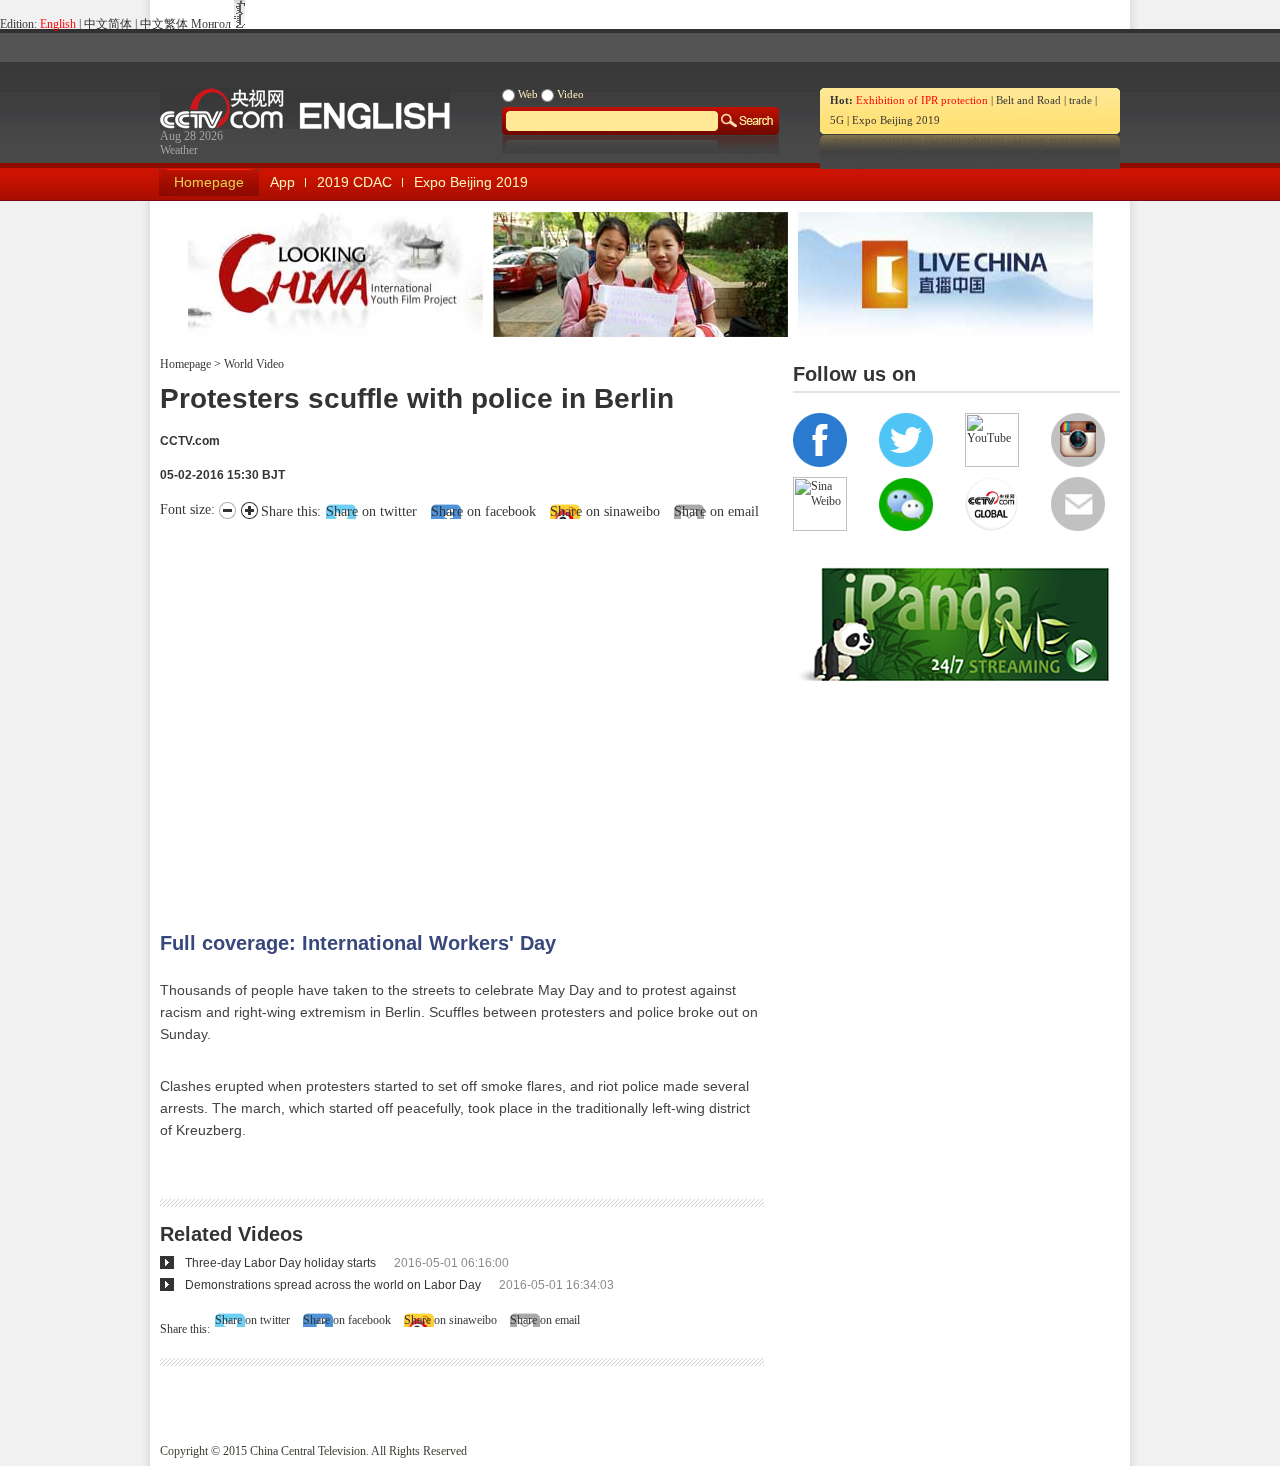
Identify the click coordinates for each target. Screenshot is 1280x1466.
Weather (179, 150)
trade (1080, 100)
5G (837, 120)
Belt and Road (1028, 100)
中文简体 (108, 24)
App (282, 182)
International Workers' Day (429, 943)
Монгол (211, 24)
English (58, 24)
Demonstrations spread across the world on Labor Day (333, 1285)
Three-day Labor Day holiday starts (280, 1263)
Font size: (189, 509)
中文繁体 (164, 24)
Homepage (209, 182)
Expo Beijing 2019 (896, 120)
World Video (252, 364)
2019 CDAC (354, 182)
